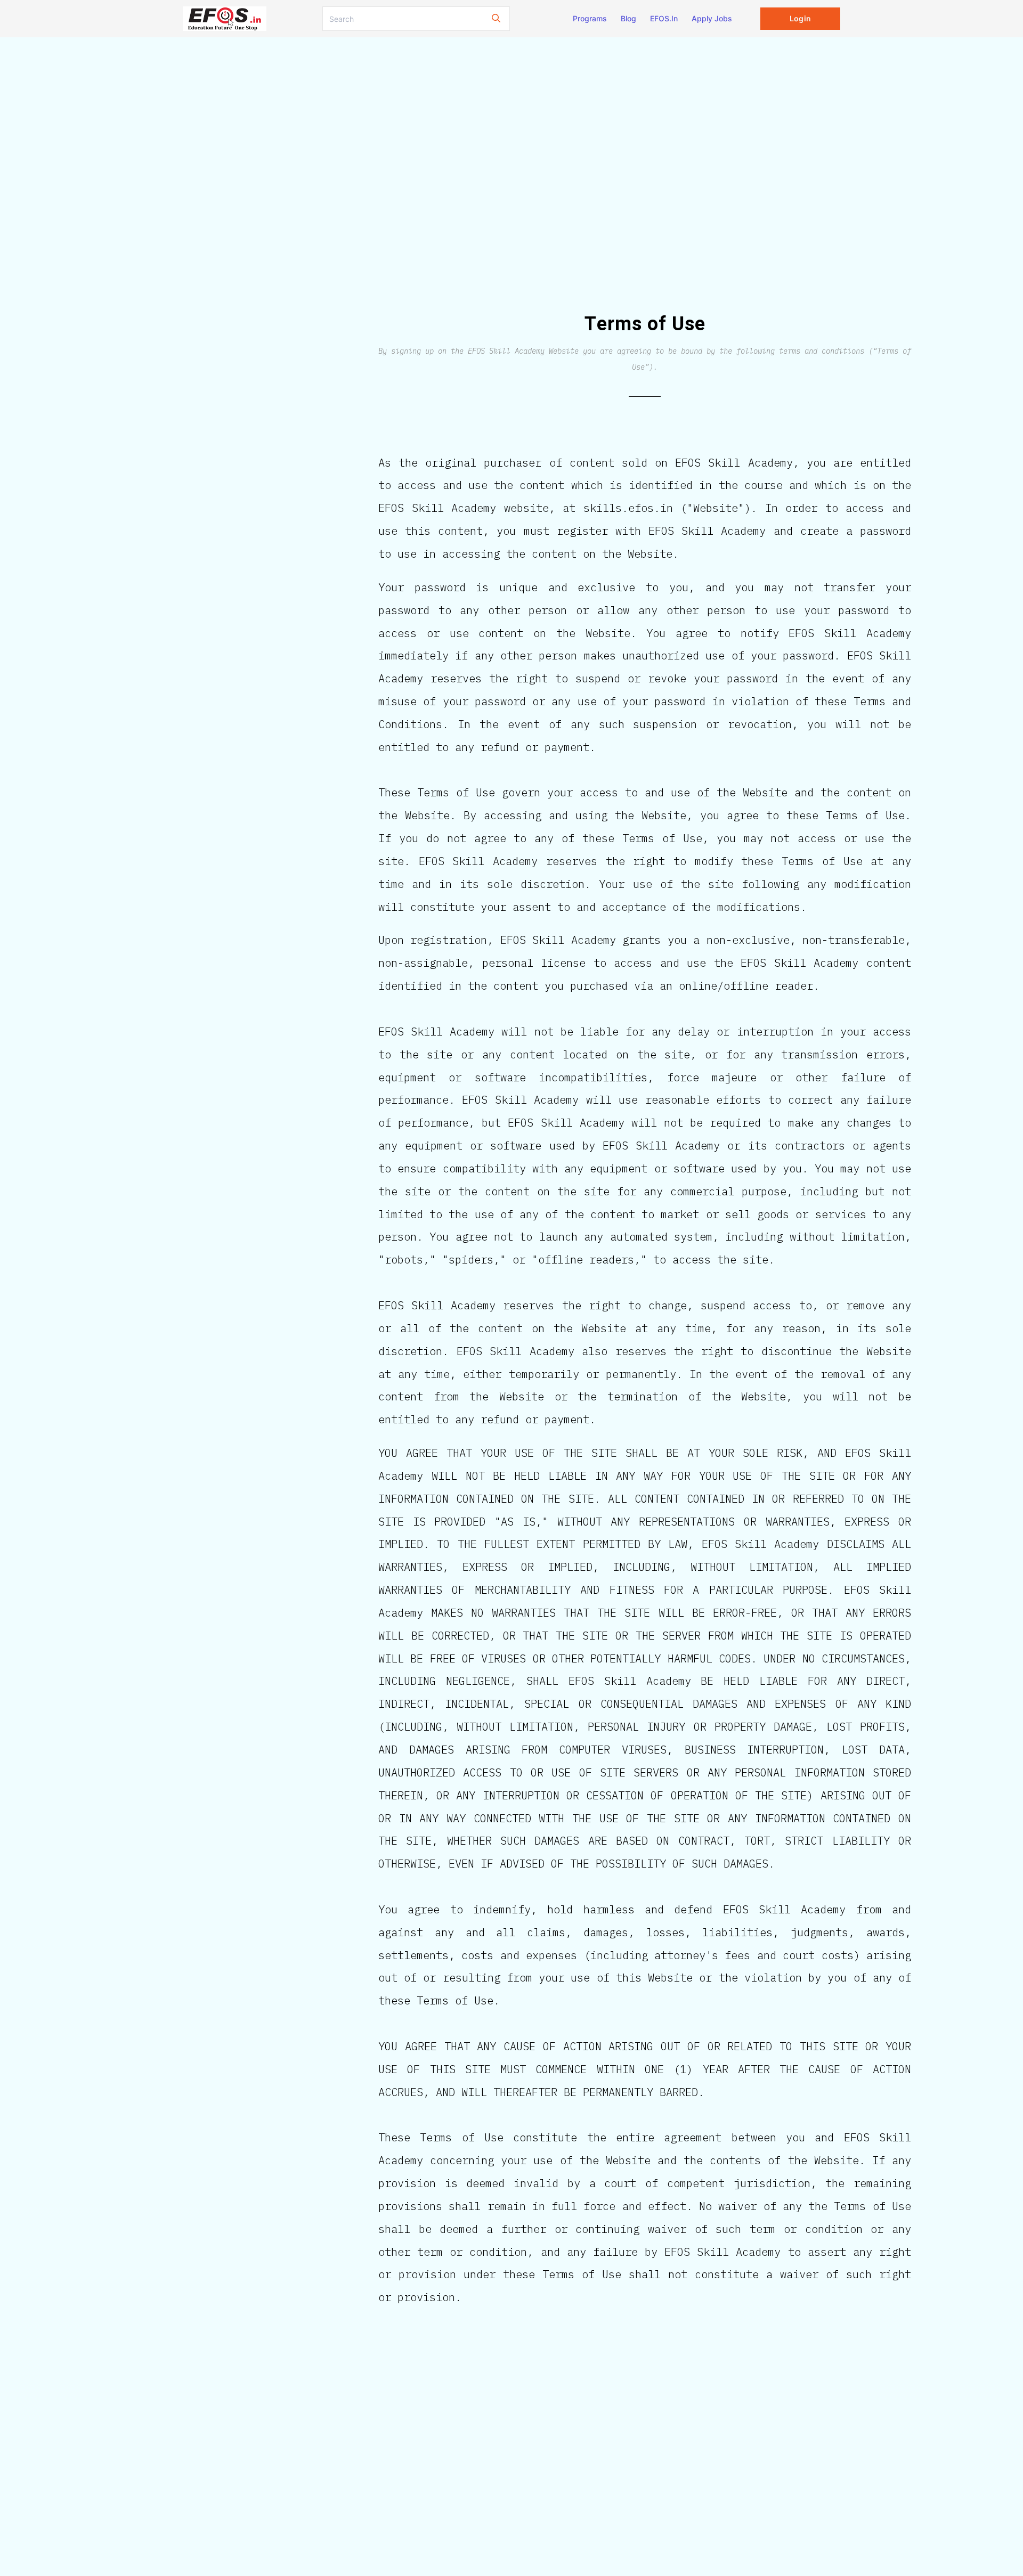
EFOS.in (664, 18)
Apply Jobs (712, 18)
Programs (590, 18)
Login (800, 18)
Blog (628, 18)
